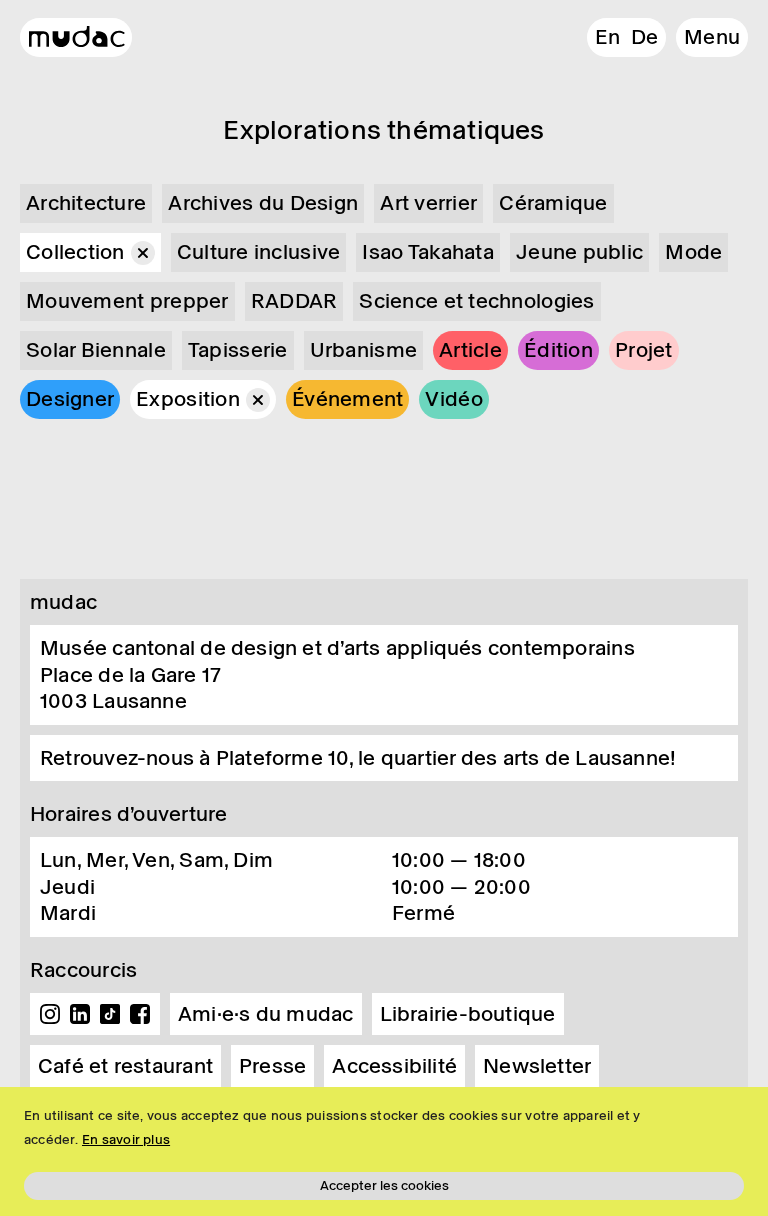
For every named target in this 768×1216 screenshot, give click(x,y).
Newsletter (537, 1066)
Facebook (140, 1014)
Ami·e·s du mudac (266, 1014)
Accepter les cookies (384, 1185)
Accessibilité (394, 1066)
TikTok (110, 1014)
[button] (712, 37)
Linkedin (80, 1014)
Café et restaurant (125, 1066)
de (644, 37)
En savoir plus (126, 1139)
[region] (384, 1151)
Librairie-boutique (468, 1014)
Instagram (50, 1014)
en (607, 37)
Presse (272, 1066)
